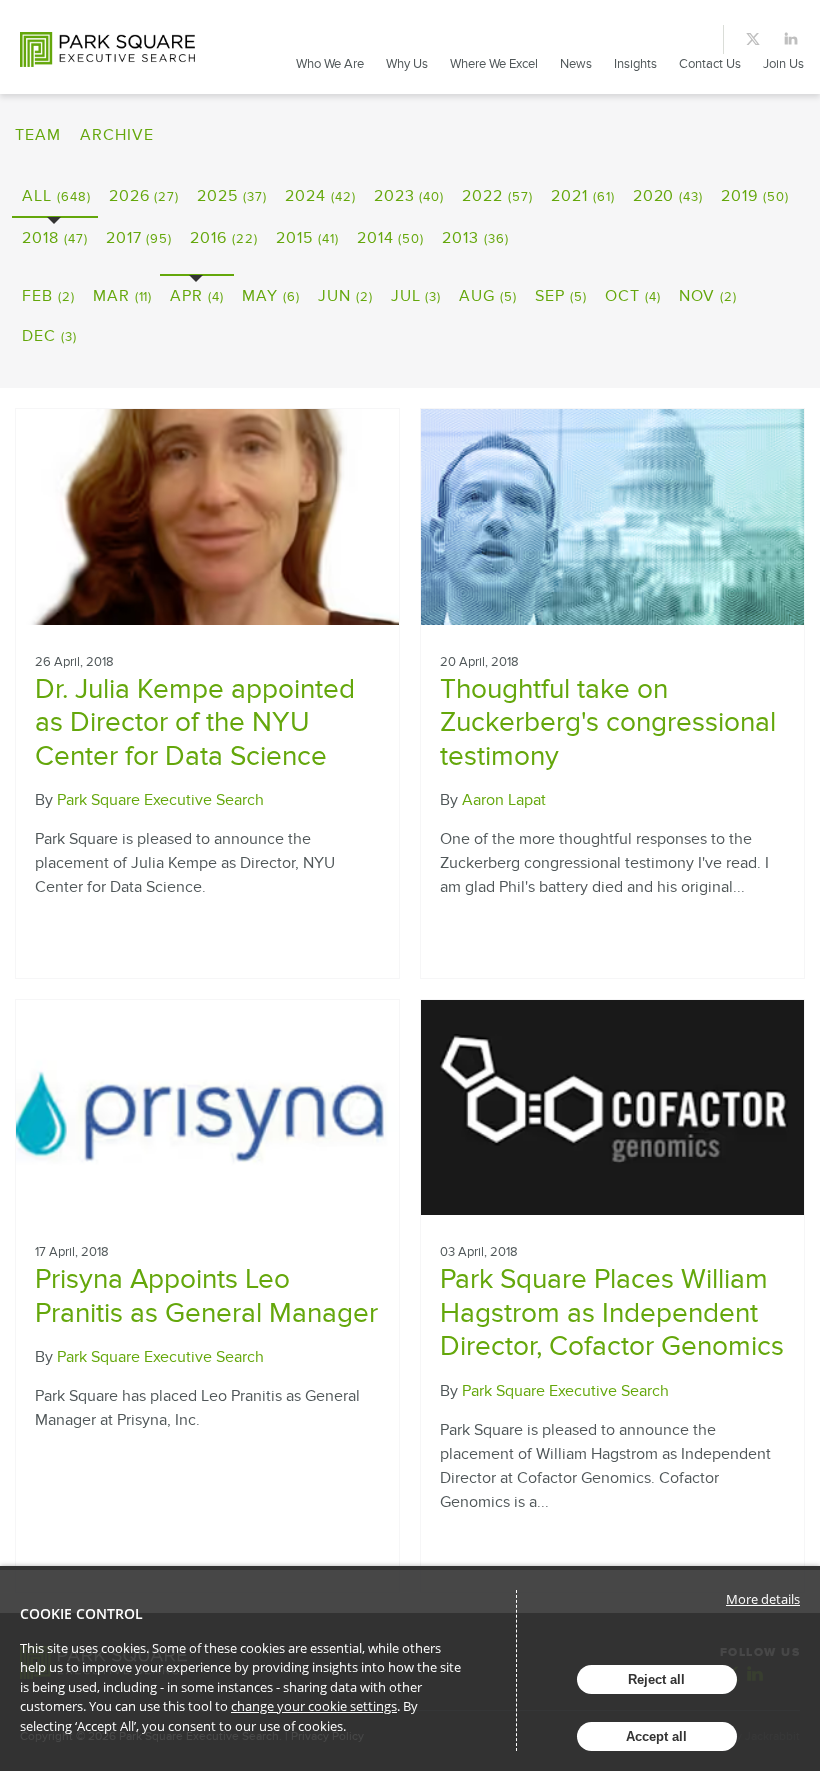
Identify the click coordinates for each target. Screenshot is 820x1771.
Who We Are (330, 64)
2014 (391, 238)
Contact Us (710, 64)
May (271, 296)
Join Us (783, 64)
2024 (320, 196)
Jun (345, 296)
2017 (139, 238)
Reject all (656, 1679)
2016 (224, 238)
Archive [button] (117, 135)
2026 (144, 196)
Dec (49, 336)
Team (38, 135)
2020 (668, 196)
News (576, 64)
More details (763, 1599)
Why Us (407, 64)
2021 (583, 196)
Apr (197, 296)
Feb (48, 296)
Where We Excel (494, 64)
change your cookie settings (314, 1706)
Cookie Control (81, 1613)
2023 (409, 196)
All (56, 196)
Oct (633, 296)
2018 (55, 238)
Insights (635, 64)
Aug (488, 296)
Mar (123, 296)
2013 (475, 238)
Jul (416, 296)
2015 (307, 238)
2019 (755, 196)
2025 (232, 196)
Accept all (656, 1736)
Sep (561, 296)
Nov (708, 296)
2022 (497, 196)
